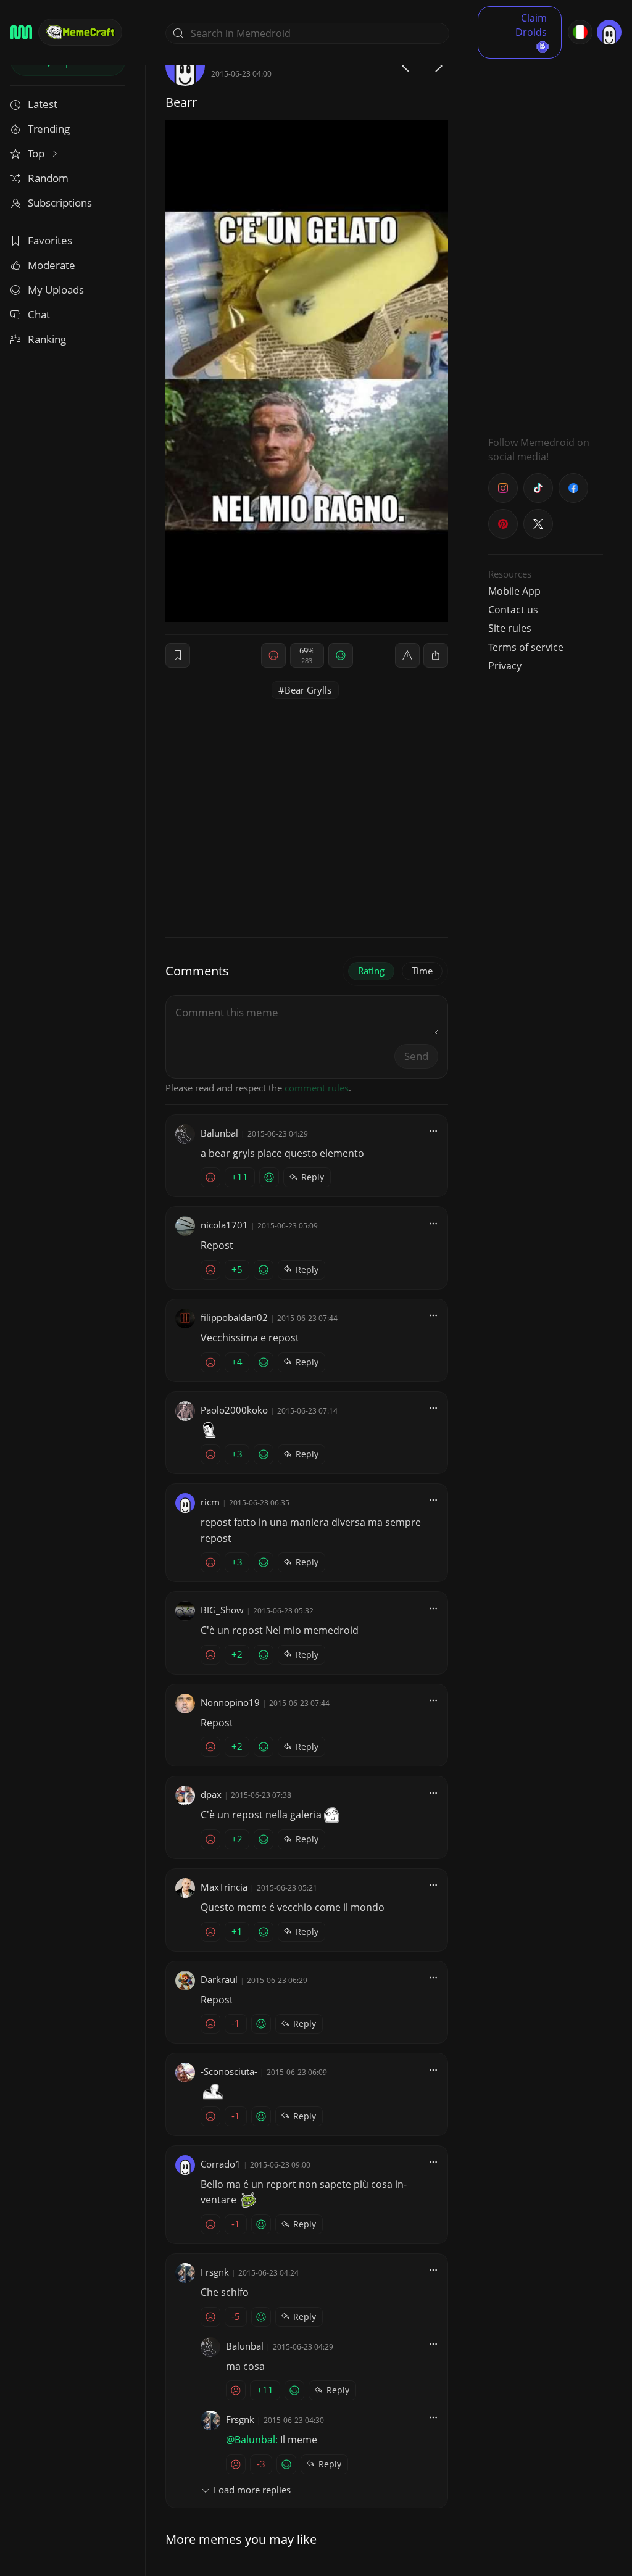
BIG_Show (222, 1610)
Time (422, 971)
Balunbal (219, 1133)
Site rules (510, 628)
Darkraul (219, 1979)
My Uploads (56, 290)
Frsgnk (215, 2272)
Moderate (52, 265)
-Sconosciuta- (229, 2071)
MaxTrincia (224, 1887)
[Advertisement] (546, 231)
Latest (43, 104)
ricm (210, 1502)
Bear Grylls (308, 690)
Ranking (47, 339)
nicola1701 (224, 1225)
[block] (436, 655)
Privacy (505, 666)
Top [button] (37, 153)
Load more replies (252, 2490)
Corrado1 (221, 2164)
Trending (49, 129)
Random (48, 178)
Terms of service (526, 647)
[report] (407, 655)
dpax (211, 1794)
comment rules (317, 1088)
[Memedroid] (21, 32)
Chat (39, 314)
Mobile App (514, 591)
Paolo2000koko (234, 1410)
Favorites (50, 240)
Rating (371, 971)
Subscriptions (60, 203)
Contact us (513, 610)
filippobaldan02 (234, 1317)
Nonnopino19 (230, 1702)
